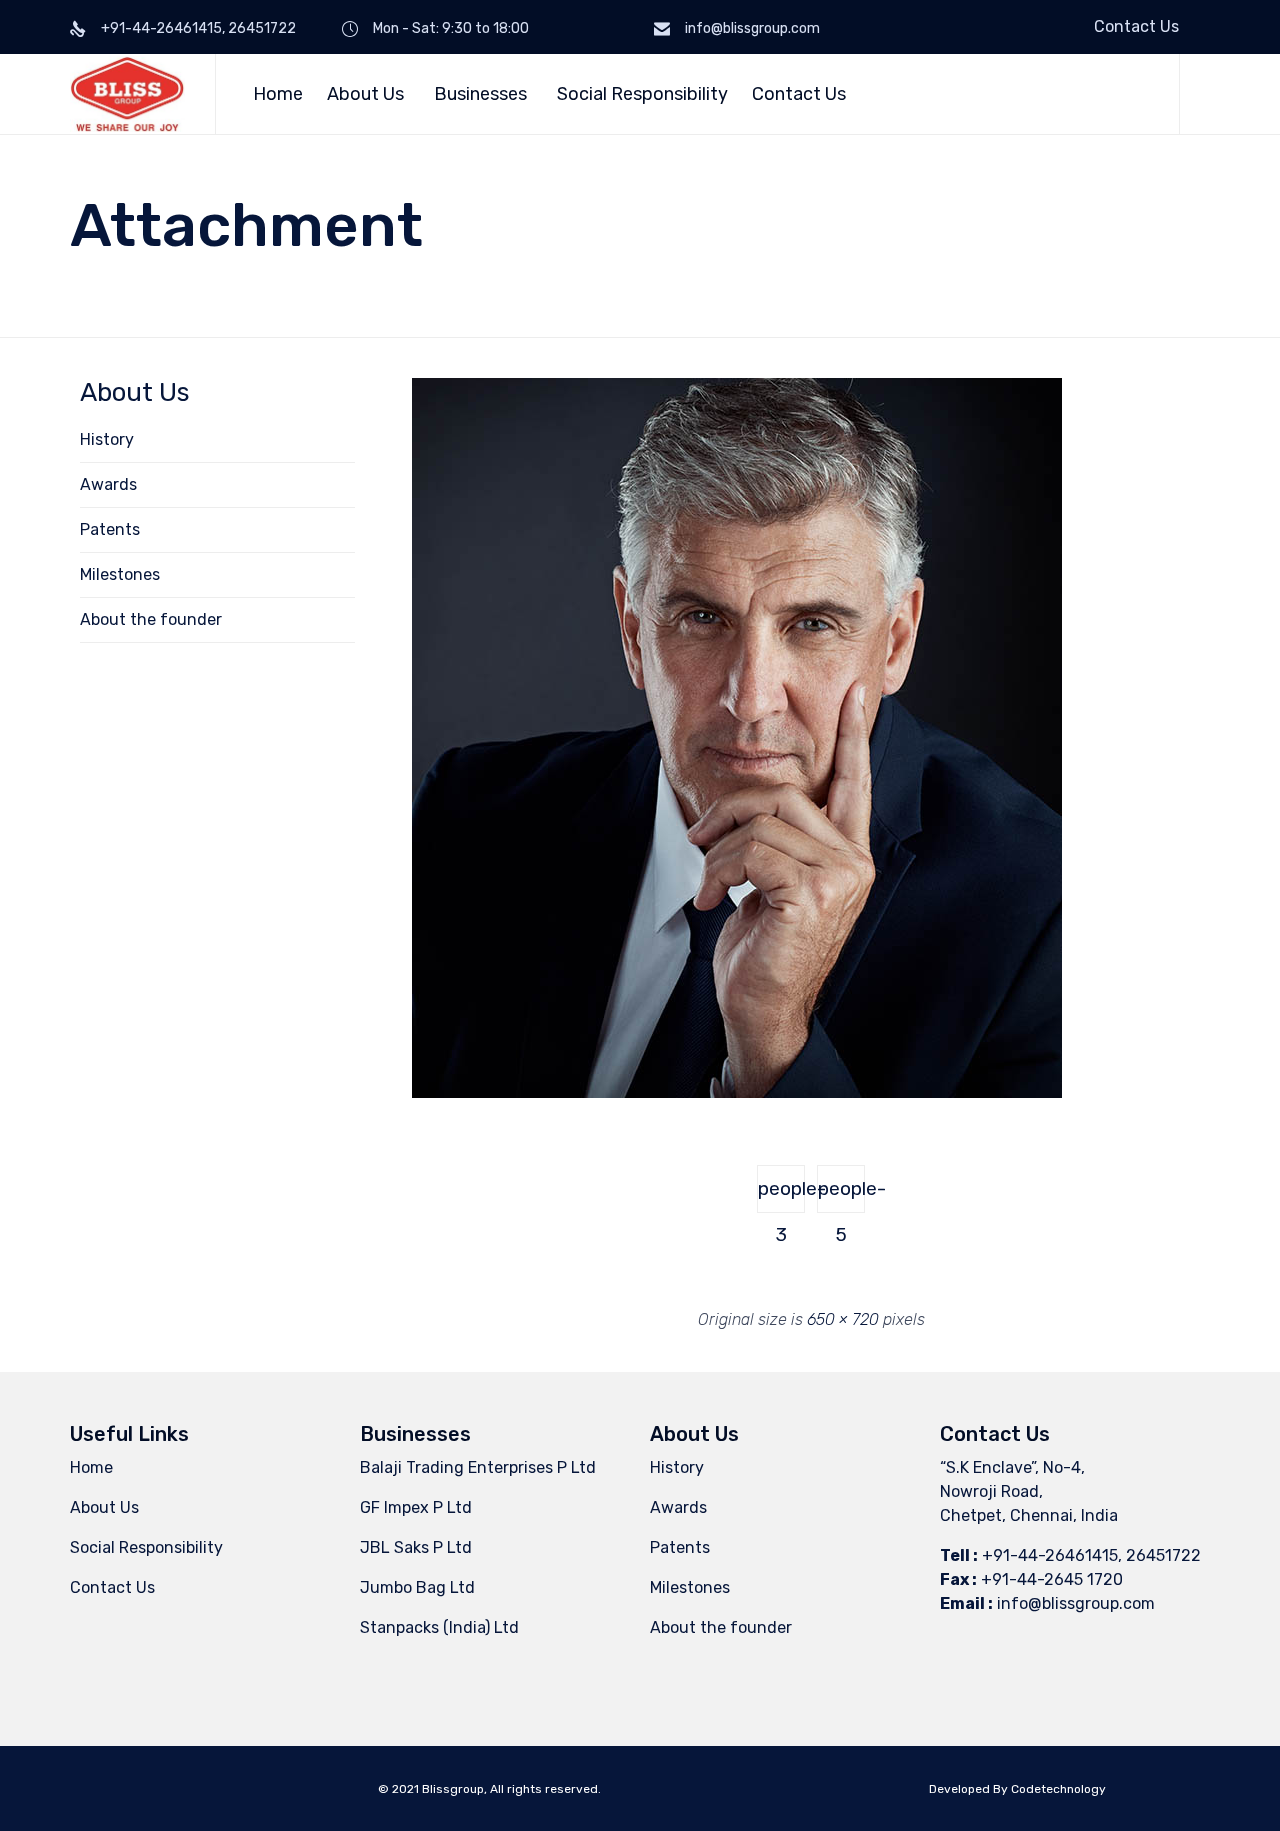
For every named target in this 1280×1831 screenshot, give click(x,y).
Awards (108, 484)
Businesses (480, 94)
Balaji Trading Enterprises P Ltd (478, 1467)
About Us (365, 94)
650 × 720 (843, 1319)
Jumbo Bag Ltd (417, 1587)
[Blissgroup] (127, 94)
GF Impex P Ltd (416, 1507)
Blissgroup (453, 1789)
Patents (110, 529)
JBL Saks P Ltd (416, 1547)
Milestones (120, 574)
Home (278, 94)
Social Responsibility (642, 94)
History (107, 439)
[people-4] (737, 1093)
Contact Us (1136, 26)
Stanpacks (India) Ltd (439, 1627)
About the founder (151, 619)
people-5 (841, 1195)
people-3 (781, 1195)
